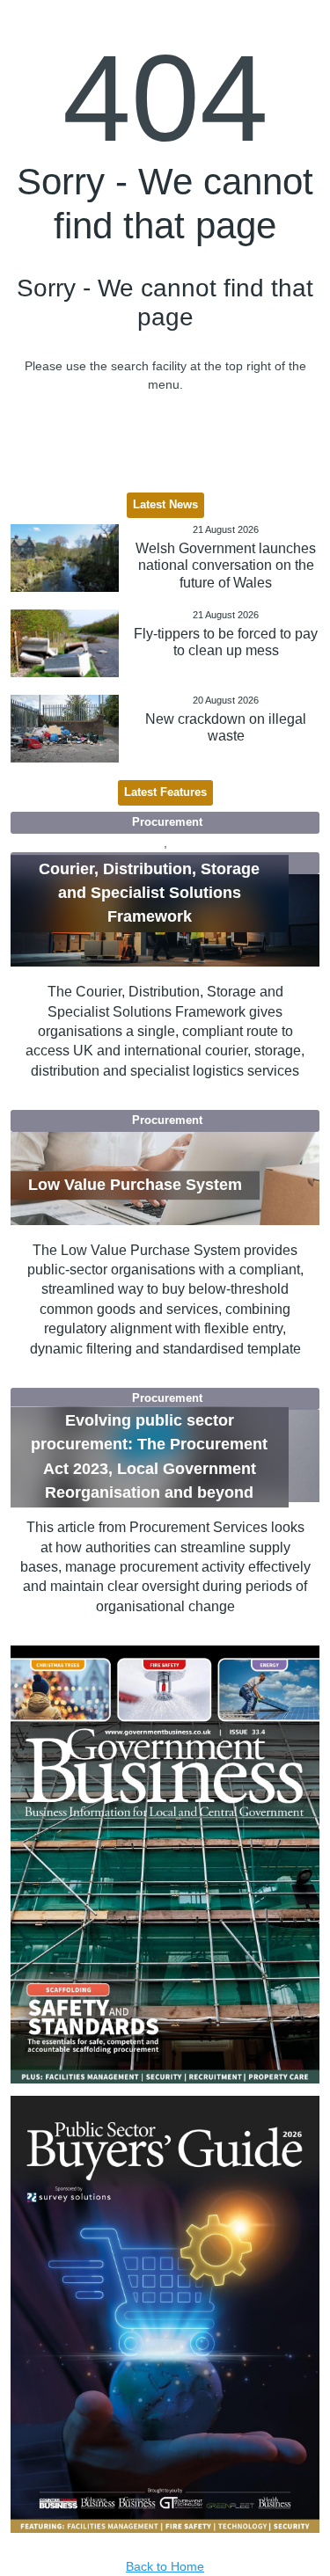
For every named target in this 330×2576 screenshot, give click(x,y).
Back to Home (165, 2566)
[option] (165, 1864)
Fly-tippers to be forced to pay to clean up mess (226, 642)
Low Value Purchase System (135, 1185)
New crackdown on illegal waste (226, 727)
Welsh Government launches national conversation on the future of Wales (226, 565)
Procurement (167, 822)
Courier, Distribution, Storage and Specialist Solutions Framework (149, 893)
